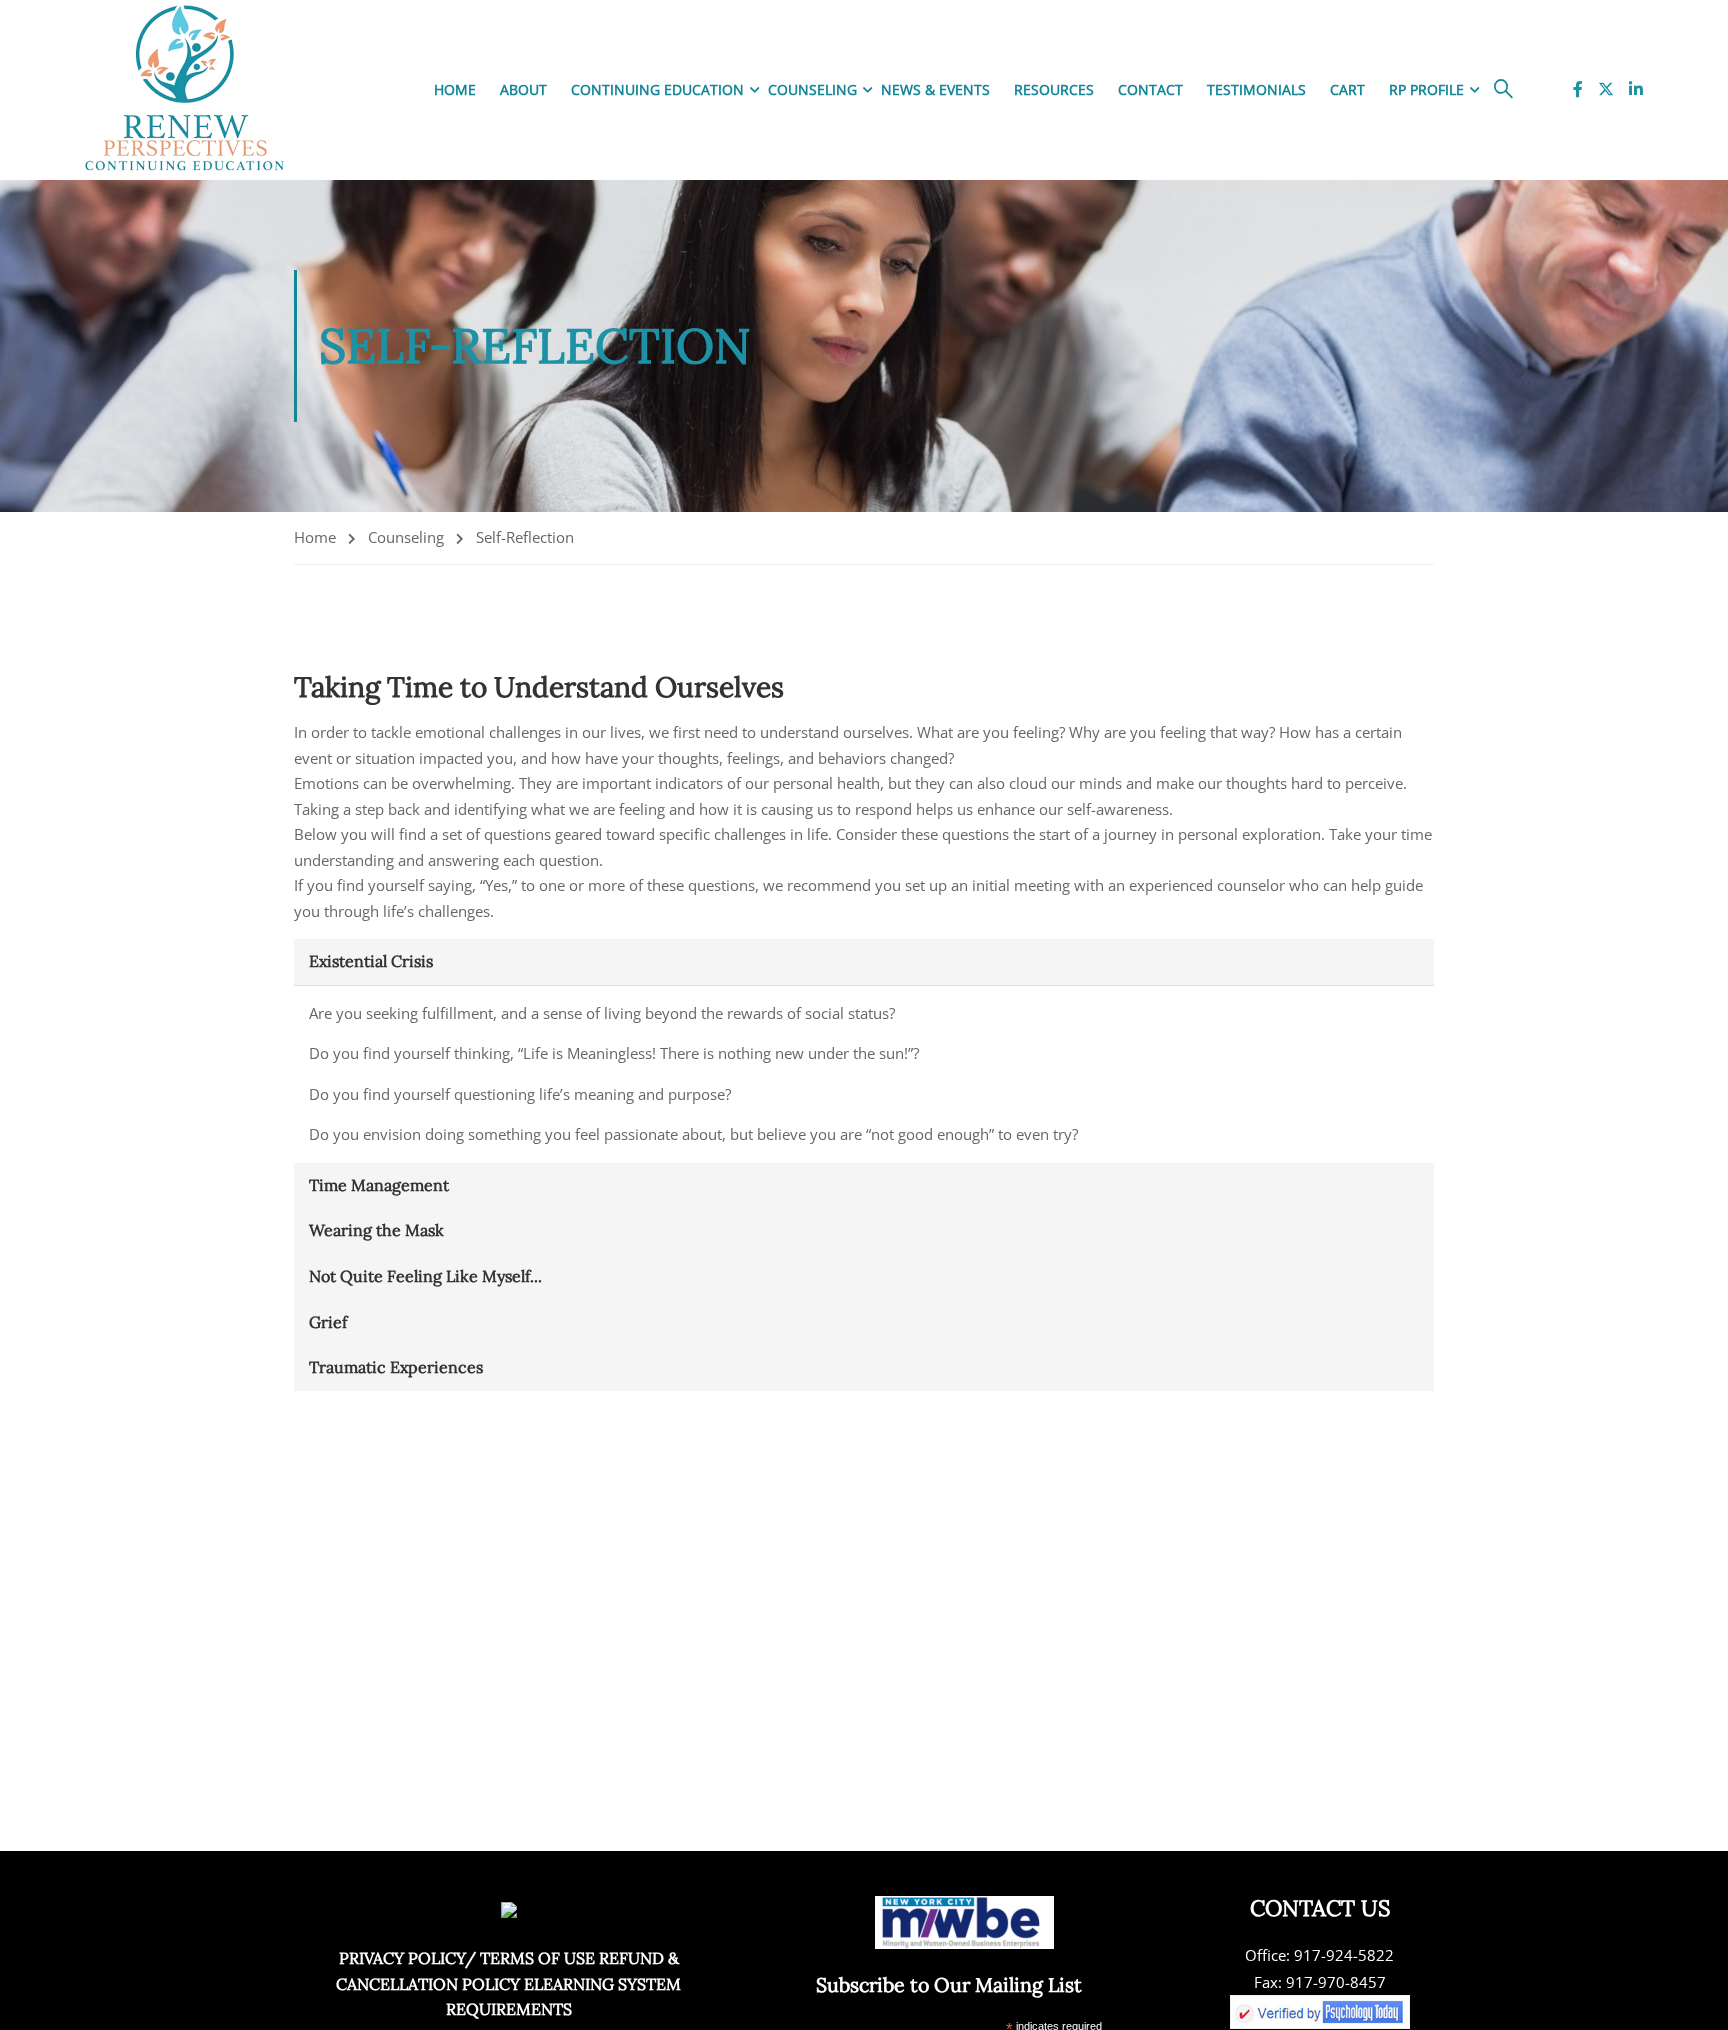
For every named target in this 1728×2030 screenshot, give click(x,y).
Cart (1347, 89)
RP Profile (1426, 89)
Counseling (812, 89)
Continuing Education (657, 89)
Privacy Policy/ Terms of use (467, 1958)
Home (455, 89)
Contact (1150, 89)
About (523, 89)
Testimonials (1256, 89)
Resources (1054, 89)
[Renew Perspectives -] (185, 90)
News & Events (935, 89)
